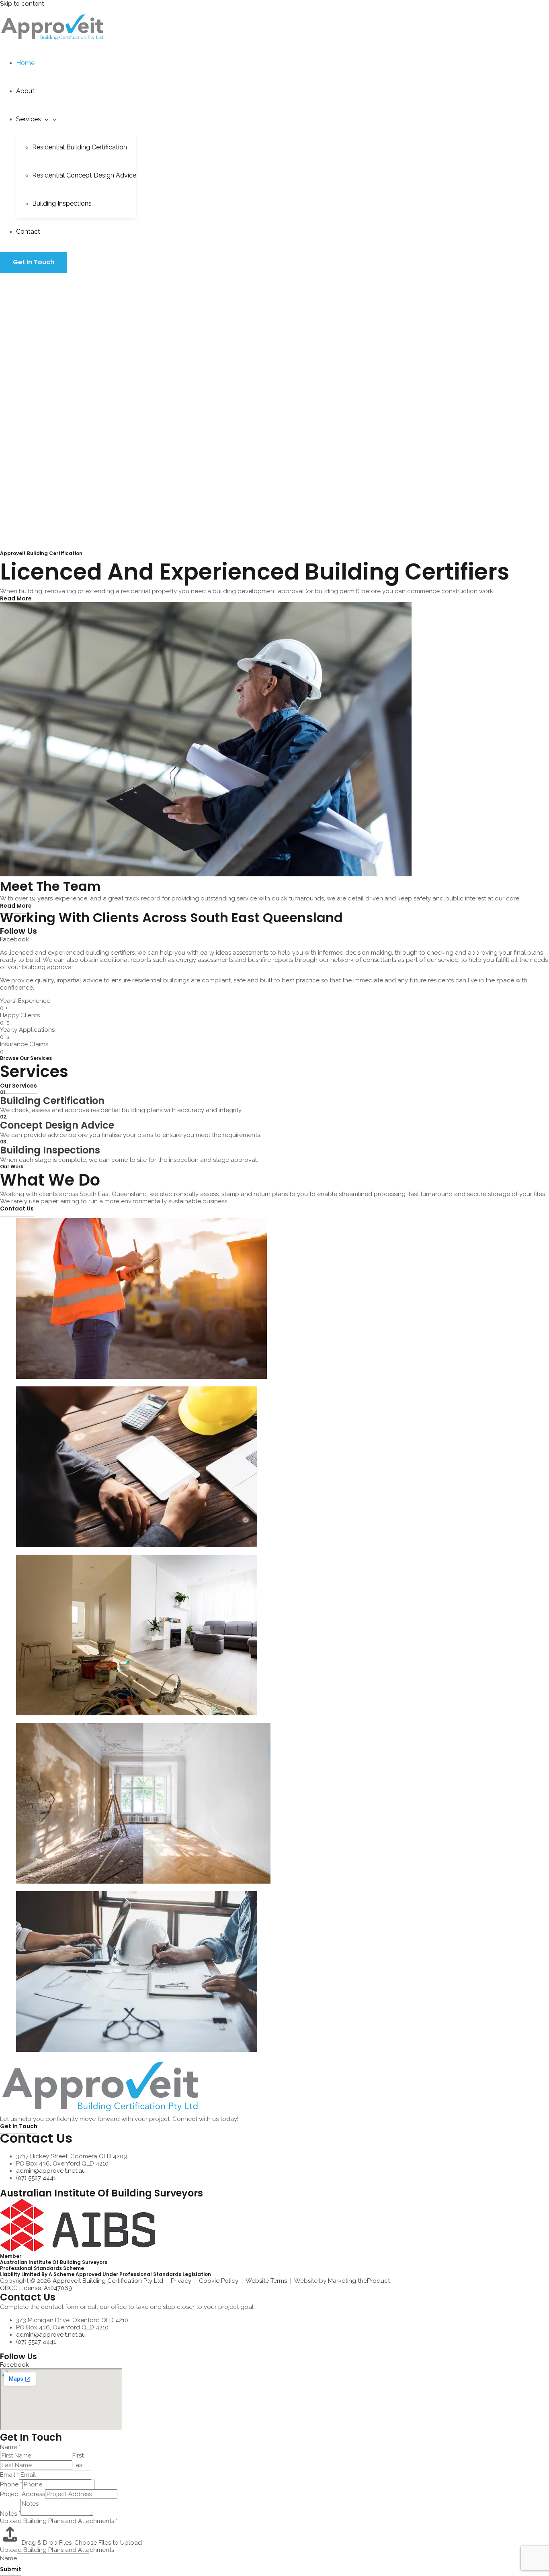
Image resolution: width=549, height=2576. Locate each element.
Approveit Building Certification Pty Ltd (108, 2281)
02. (4, 1117)
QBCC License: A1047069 (36, 2288)
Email (9, 2475)
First (78, 2456)
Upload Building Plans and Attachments (59, 2521)
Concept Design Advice (57, 1125)
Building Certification (52, 1101)
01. (3, 1092)
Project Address (23, 2494)
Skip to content (22, 4)
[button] (45, 119)
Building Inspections (50, 1150)
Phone (11, 2484)
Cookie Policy (219, 2281)
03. (4, 1142)
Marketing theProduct (359, 2281)
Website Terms (266, 2281)
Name (10, 2447)
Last (78, 2465)
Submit (11, 2569)
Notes (10, 2514)
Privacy (181, 2281)
